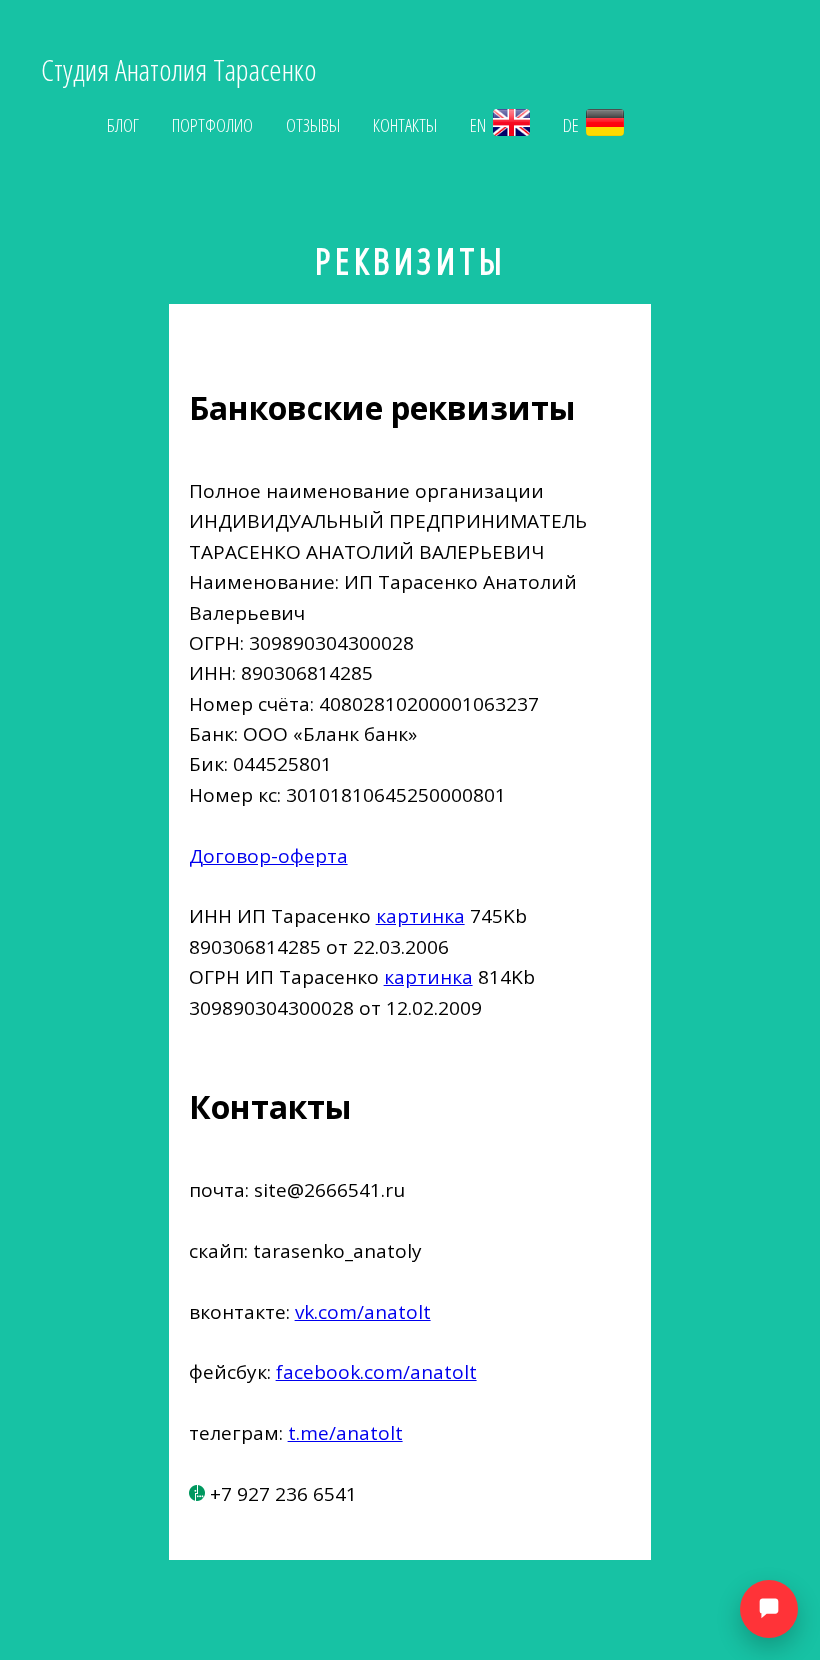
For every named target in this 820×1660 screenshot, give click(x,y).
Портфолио (212, 124)
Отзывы (313, 124)
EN (479, 124)
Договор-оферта (268, 856)
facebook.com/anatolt (376, 1372)
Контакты (405, 124)
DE (572, 124)
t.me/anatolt (345, 1433)
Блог (123, 124)
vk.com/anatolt (363, 1312)
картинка (420, 916)
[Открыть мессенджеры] (769, 1609)
